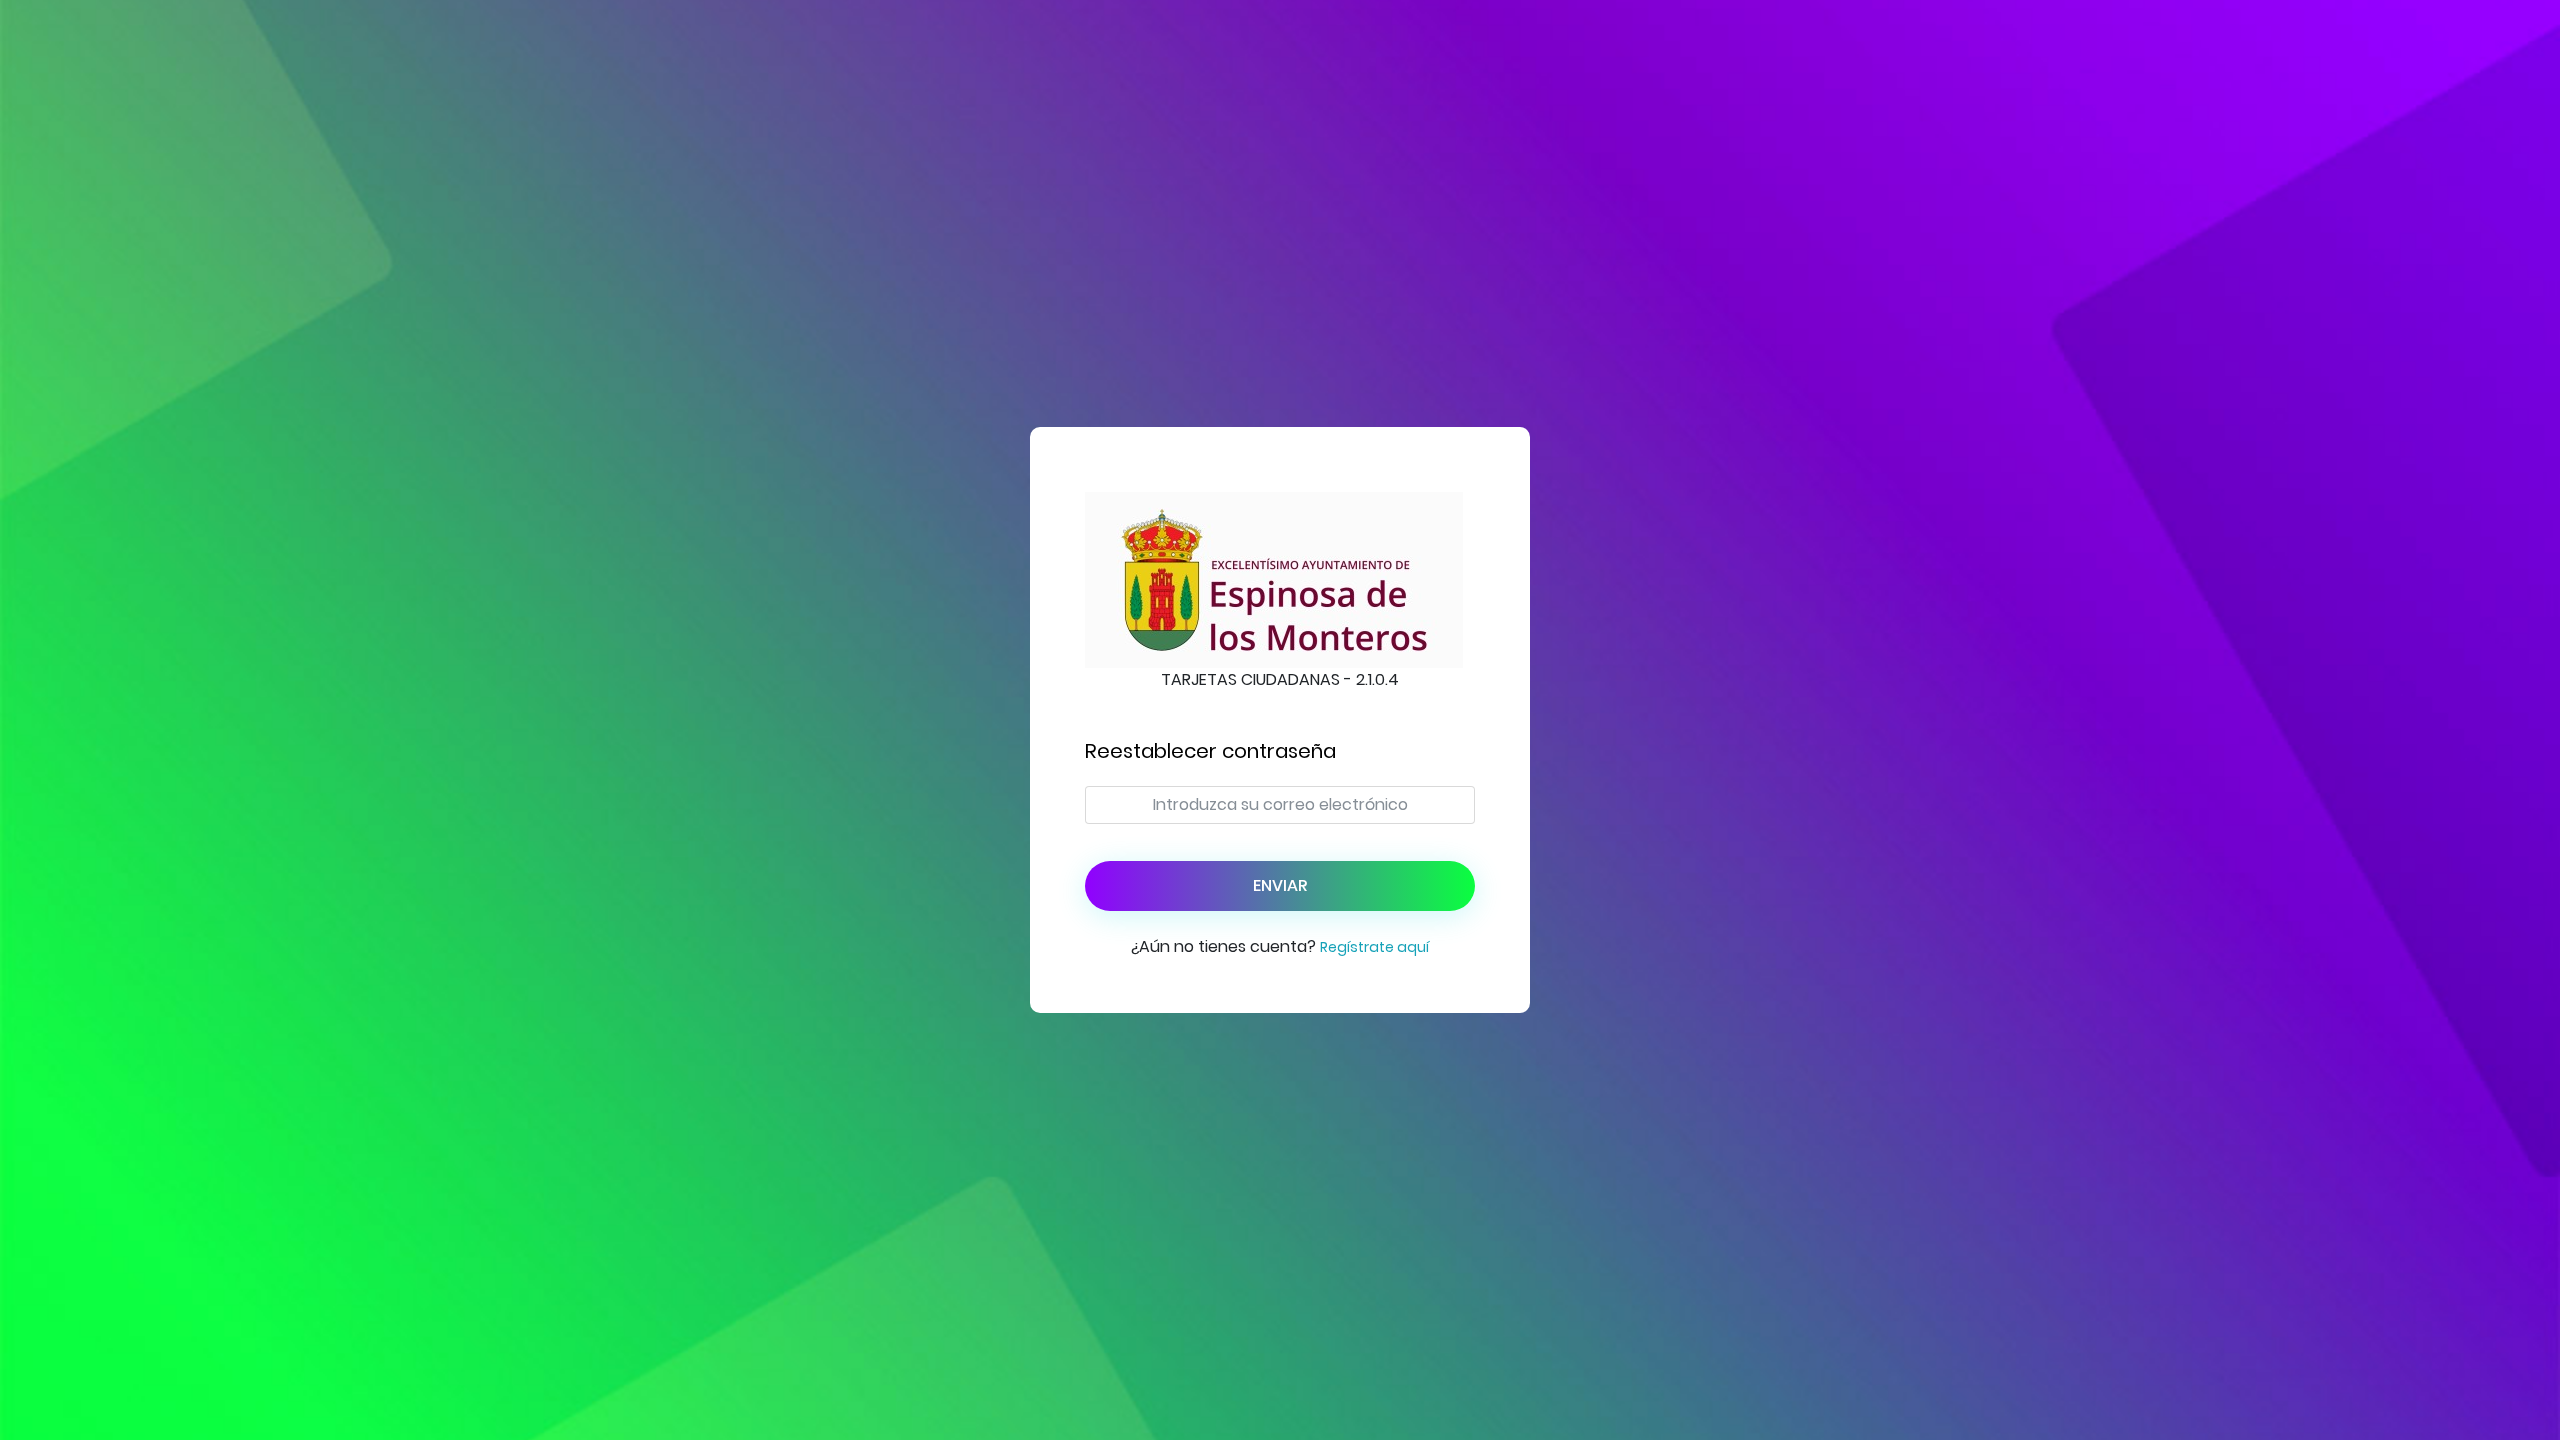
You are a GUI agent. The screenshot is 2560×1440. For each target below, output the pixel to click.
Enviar (1280, 885)
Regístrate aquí (1374, 947)
